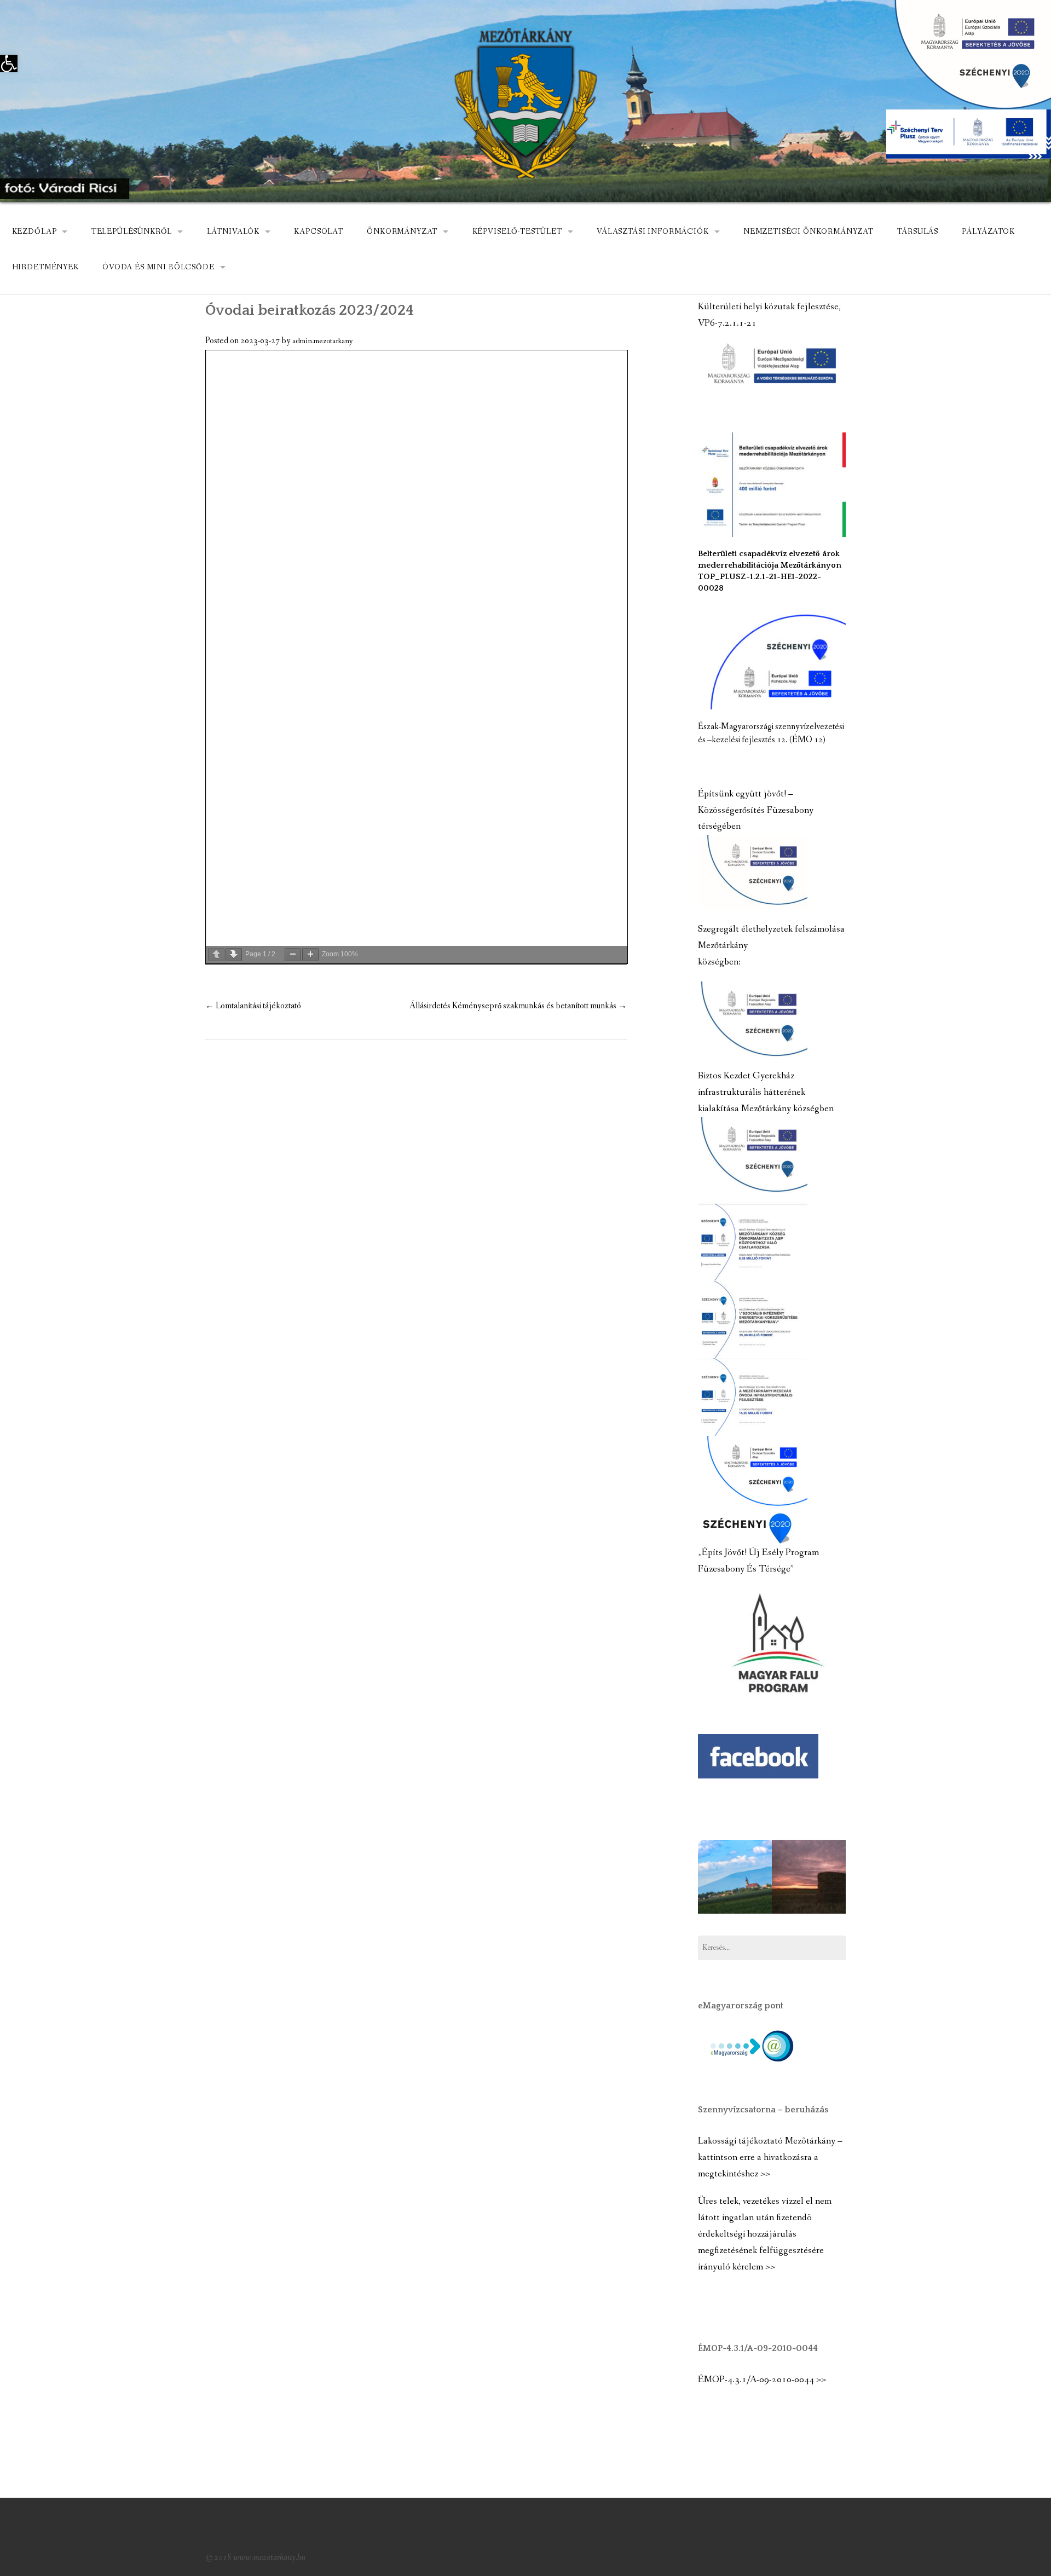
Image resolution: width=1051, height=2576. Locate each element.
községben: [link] (719, 962)
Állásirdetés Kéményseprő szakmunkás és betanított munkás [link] (518, 1006)
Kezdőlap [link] (34, 232)
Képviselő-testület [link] (517, 232)
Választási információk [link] (652, 232)
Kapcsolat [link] (319, 232)
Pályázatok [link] (988, 232)
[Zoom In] (310, 955)
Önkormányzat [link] (402, 232)
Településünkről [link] (132, 232)
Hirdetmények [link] (45, 267)
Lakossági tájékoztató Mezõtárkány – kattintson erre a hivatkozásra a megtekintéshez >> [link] (770, 2158)
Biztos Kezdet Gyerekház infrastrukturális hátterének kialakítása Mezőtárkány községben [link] (766, 1092)
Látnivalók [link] (233, 232)
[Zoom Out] (293, 955)
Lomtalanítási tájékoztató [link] (253, 1006)
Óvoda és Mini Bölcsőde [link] (158, 267)
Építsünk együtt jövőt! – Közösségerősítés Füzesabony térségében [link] (756, 810)
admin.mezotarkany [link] (323, 341)
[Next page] (234, 955)
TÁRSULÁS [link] (918, 232)
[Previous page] (216, 955)
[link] (9, 63)
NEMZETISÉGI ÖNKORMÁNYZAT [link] (809, 232)
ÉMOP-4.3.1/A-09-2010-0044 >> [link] (762, 2380)
